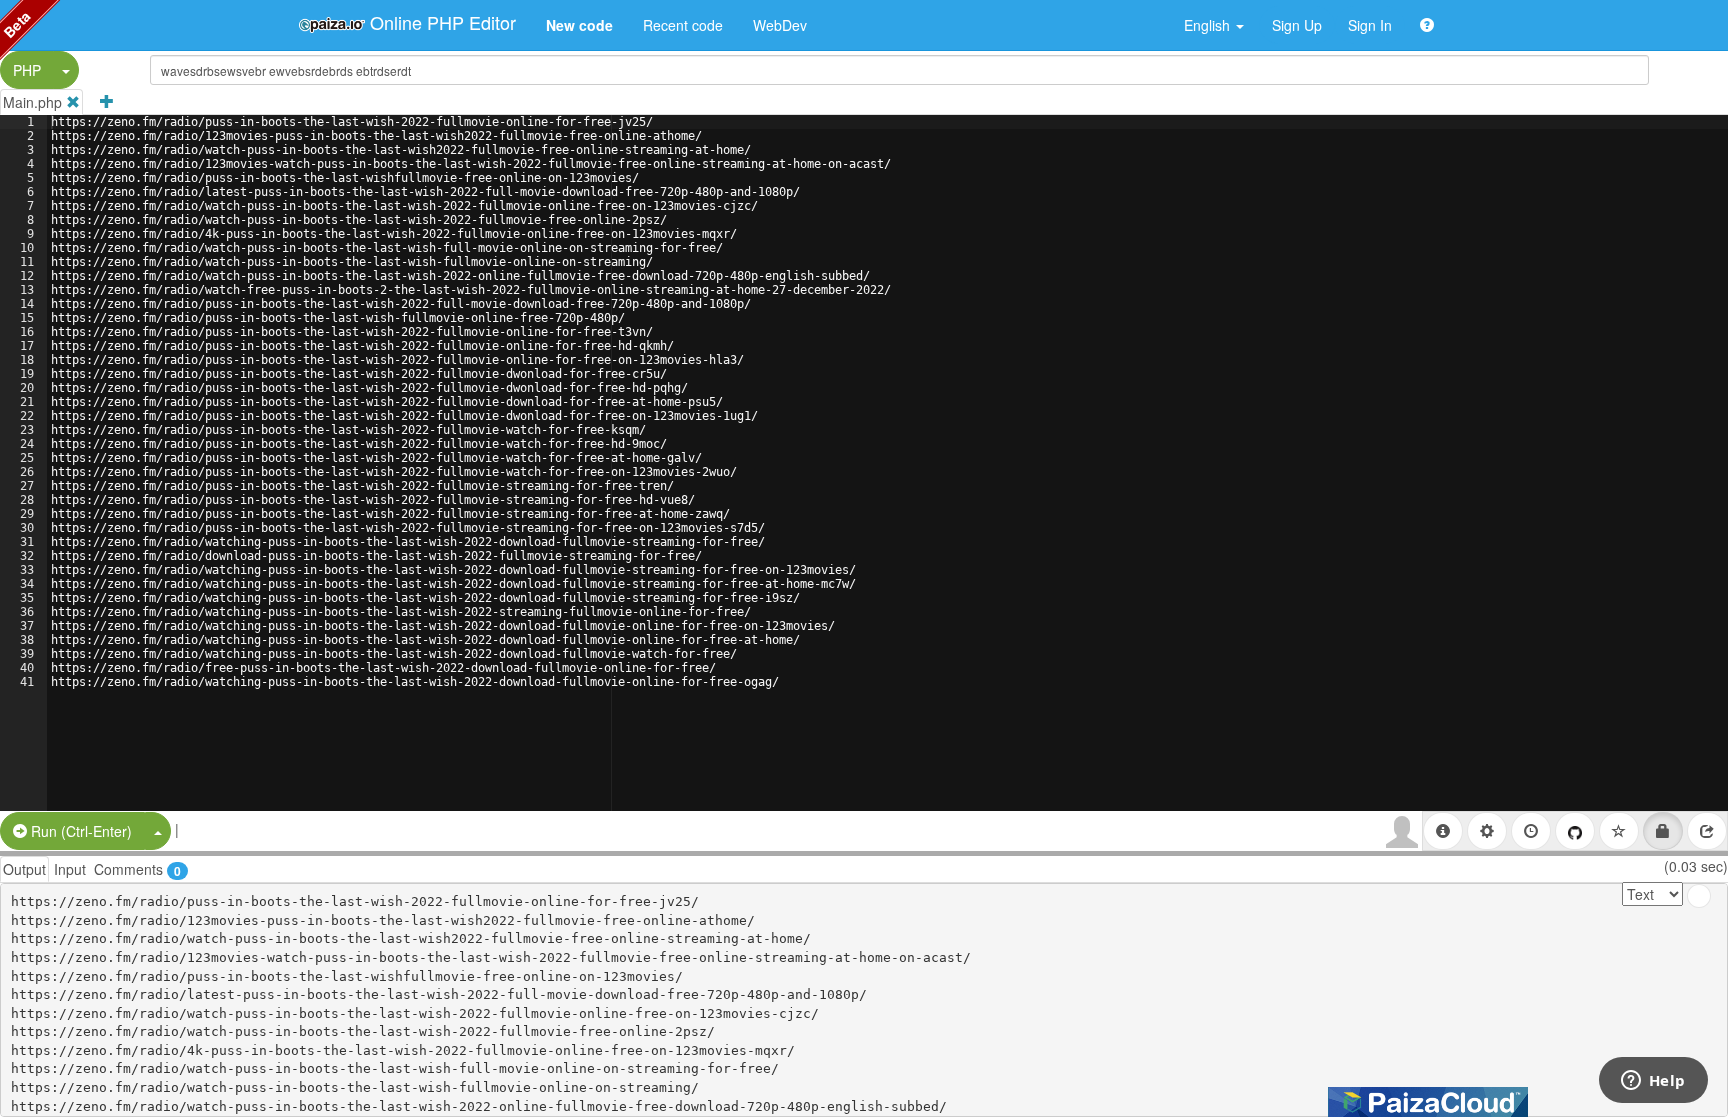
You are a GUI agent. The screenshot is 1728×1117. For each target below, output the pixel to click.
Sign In (1370, 25)
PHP (27, 70)
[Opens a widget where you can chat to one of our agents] (1653, 1082)
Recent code (683, 25)
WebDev (780, 25)
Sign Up (1297, 25)
